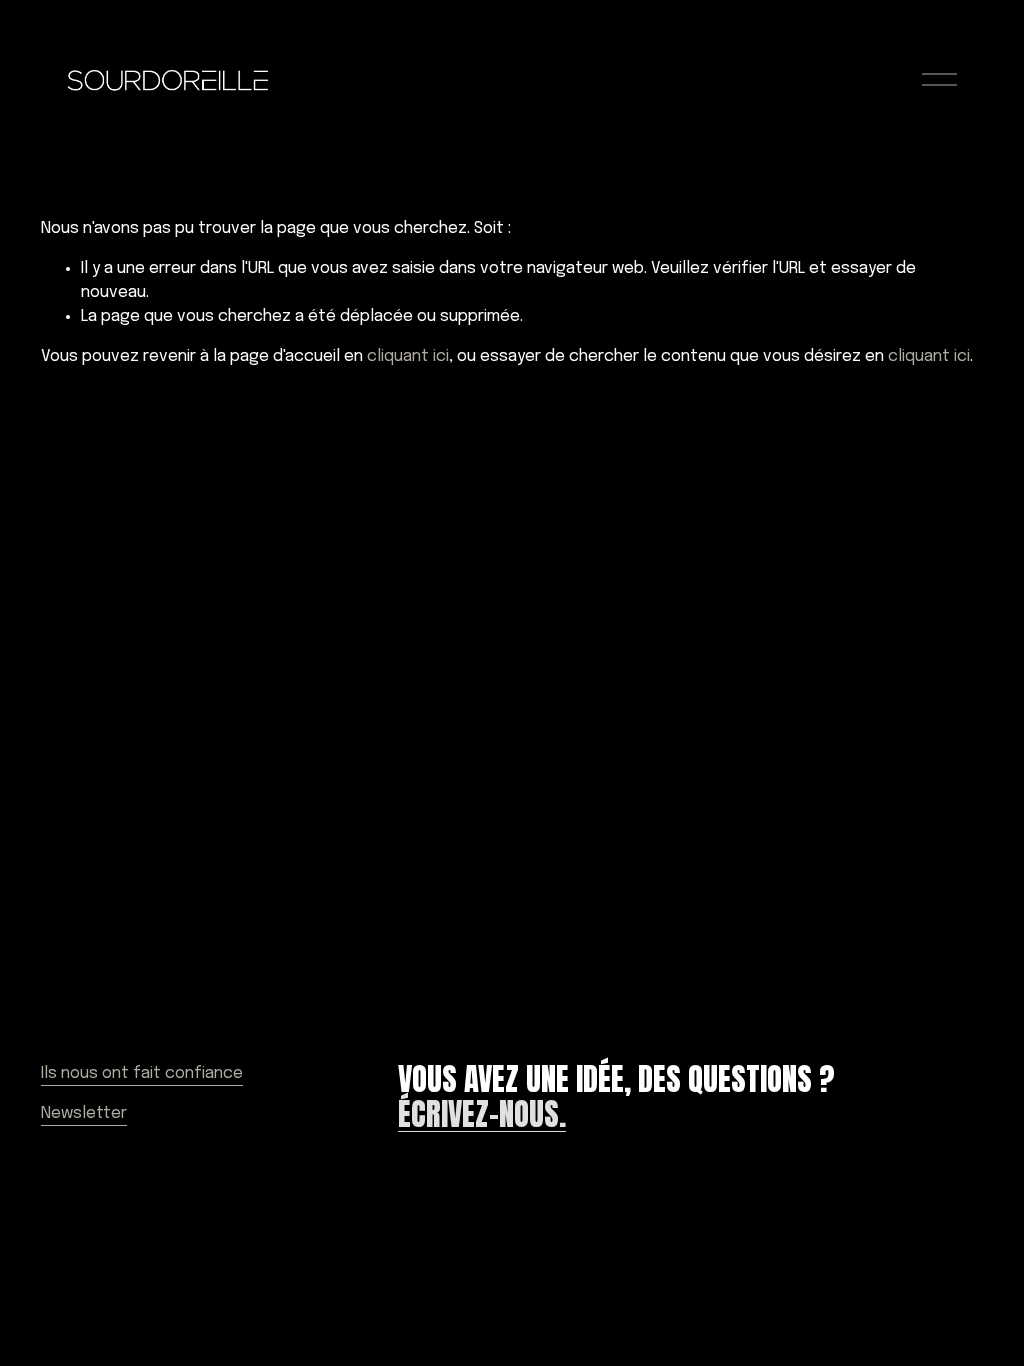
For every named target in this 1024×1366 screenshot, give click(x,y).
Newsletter (84, 1113)
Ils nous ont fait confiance (142, 1073)
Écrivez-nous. (482, 1114)
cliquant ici (408, 356)
